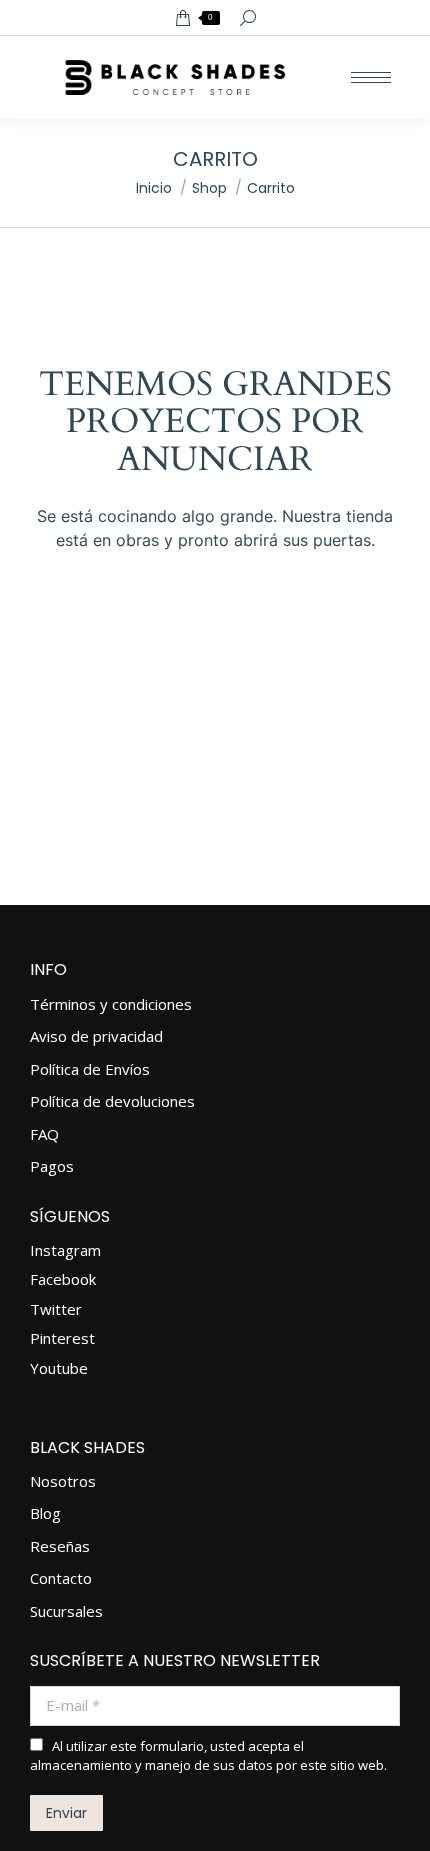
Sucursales (66, 1611)
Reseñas (60, 1546)
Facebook (63, 1279)
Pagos (52, 1166)
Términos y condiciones (111, 1004)
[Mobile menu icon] (371, 77)
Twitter (56, 1309)
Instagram (65, 1250)
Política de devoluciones (112, 1101)
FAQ (44, 1134)
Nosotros (63, 1481)
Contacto (61, 1578)
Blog (45, 1513)
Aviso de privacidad (96, 1036)
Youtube (59, 1368)
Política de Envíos (90, 1069)
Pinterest (62, 1338)
